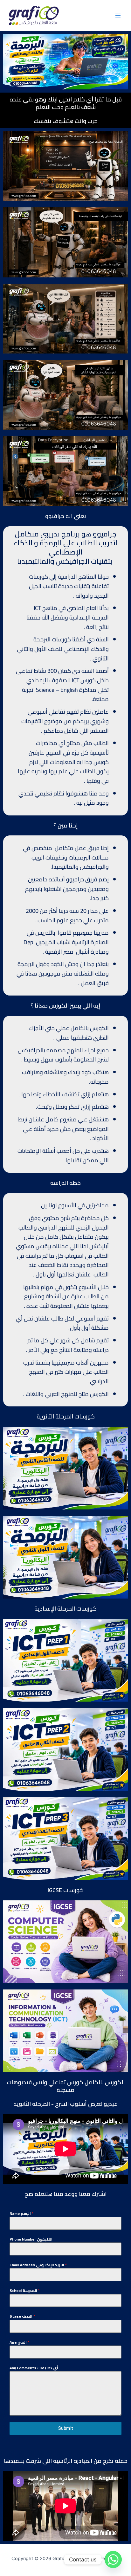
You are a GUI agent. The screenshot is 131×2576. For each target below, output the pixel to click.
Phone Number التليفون (31, 2239)
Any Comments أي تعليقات (34, 2368)
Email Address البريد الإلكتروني (38, 2265)
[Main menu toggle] (118, 16)
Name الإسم (21, 2214)
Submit (65, 2428)
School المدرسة (25, 2291)
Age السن (19, 2342)
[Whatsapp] (113, 2560)
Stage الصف (22, 2316)
